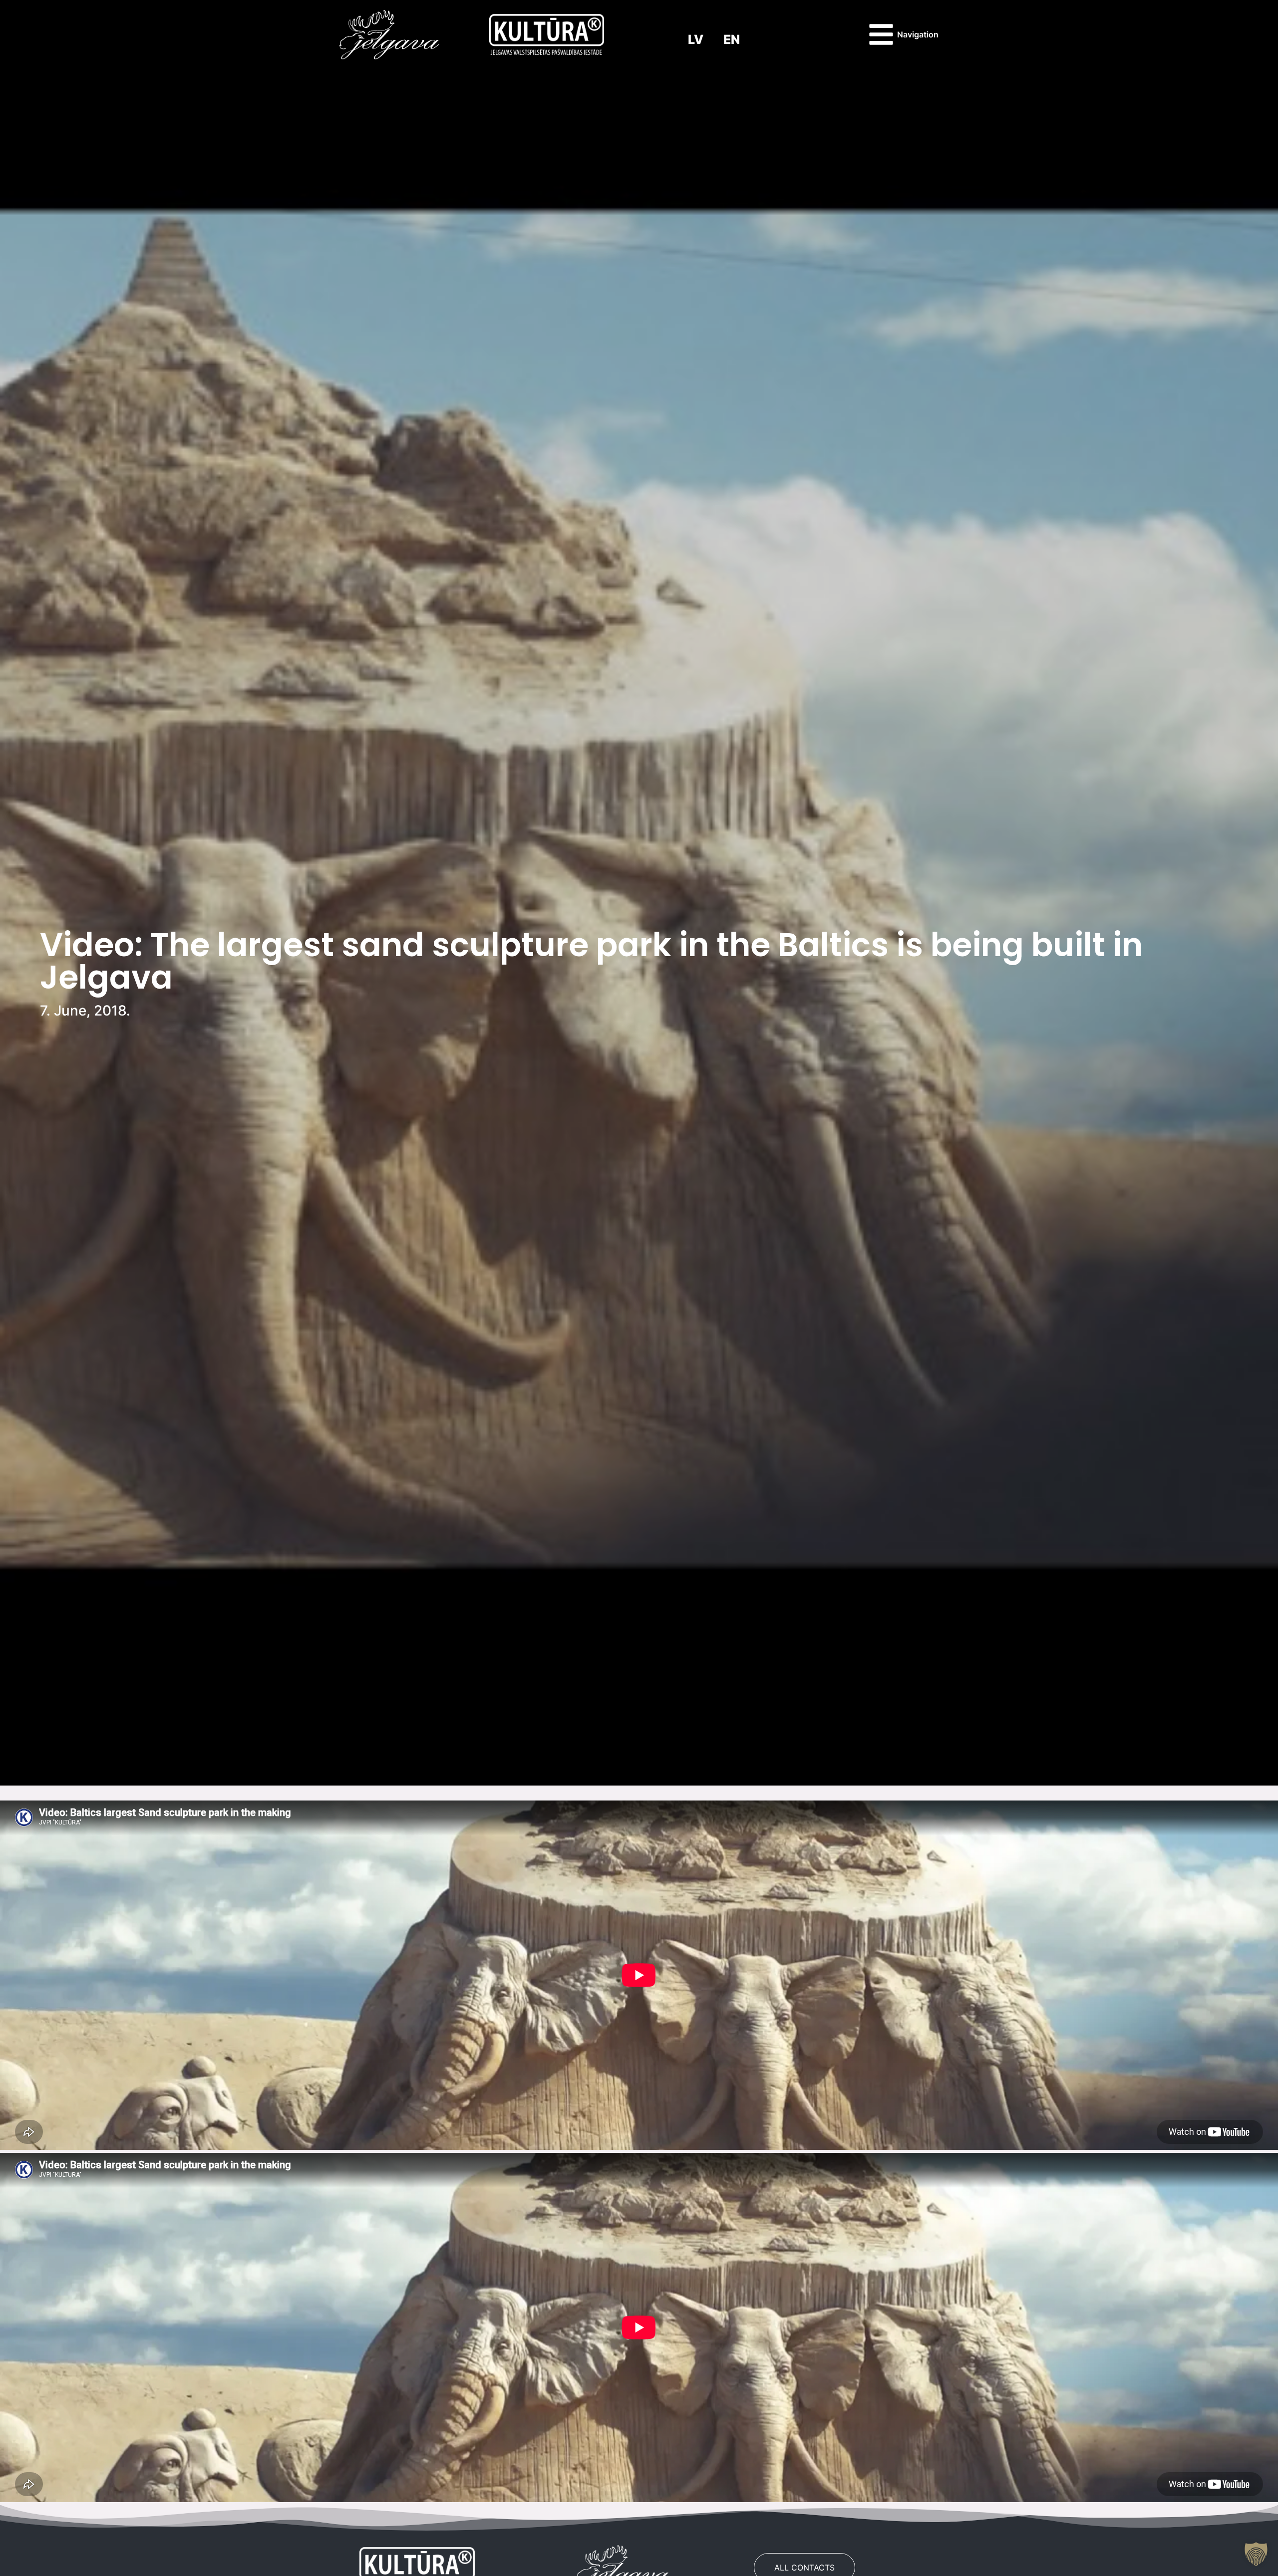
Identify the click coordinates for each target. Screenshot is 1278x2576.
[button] (1256, 2554)
